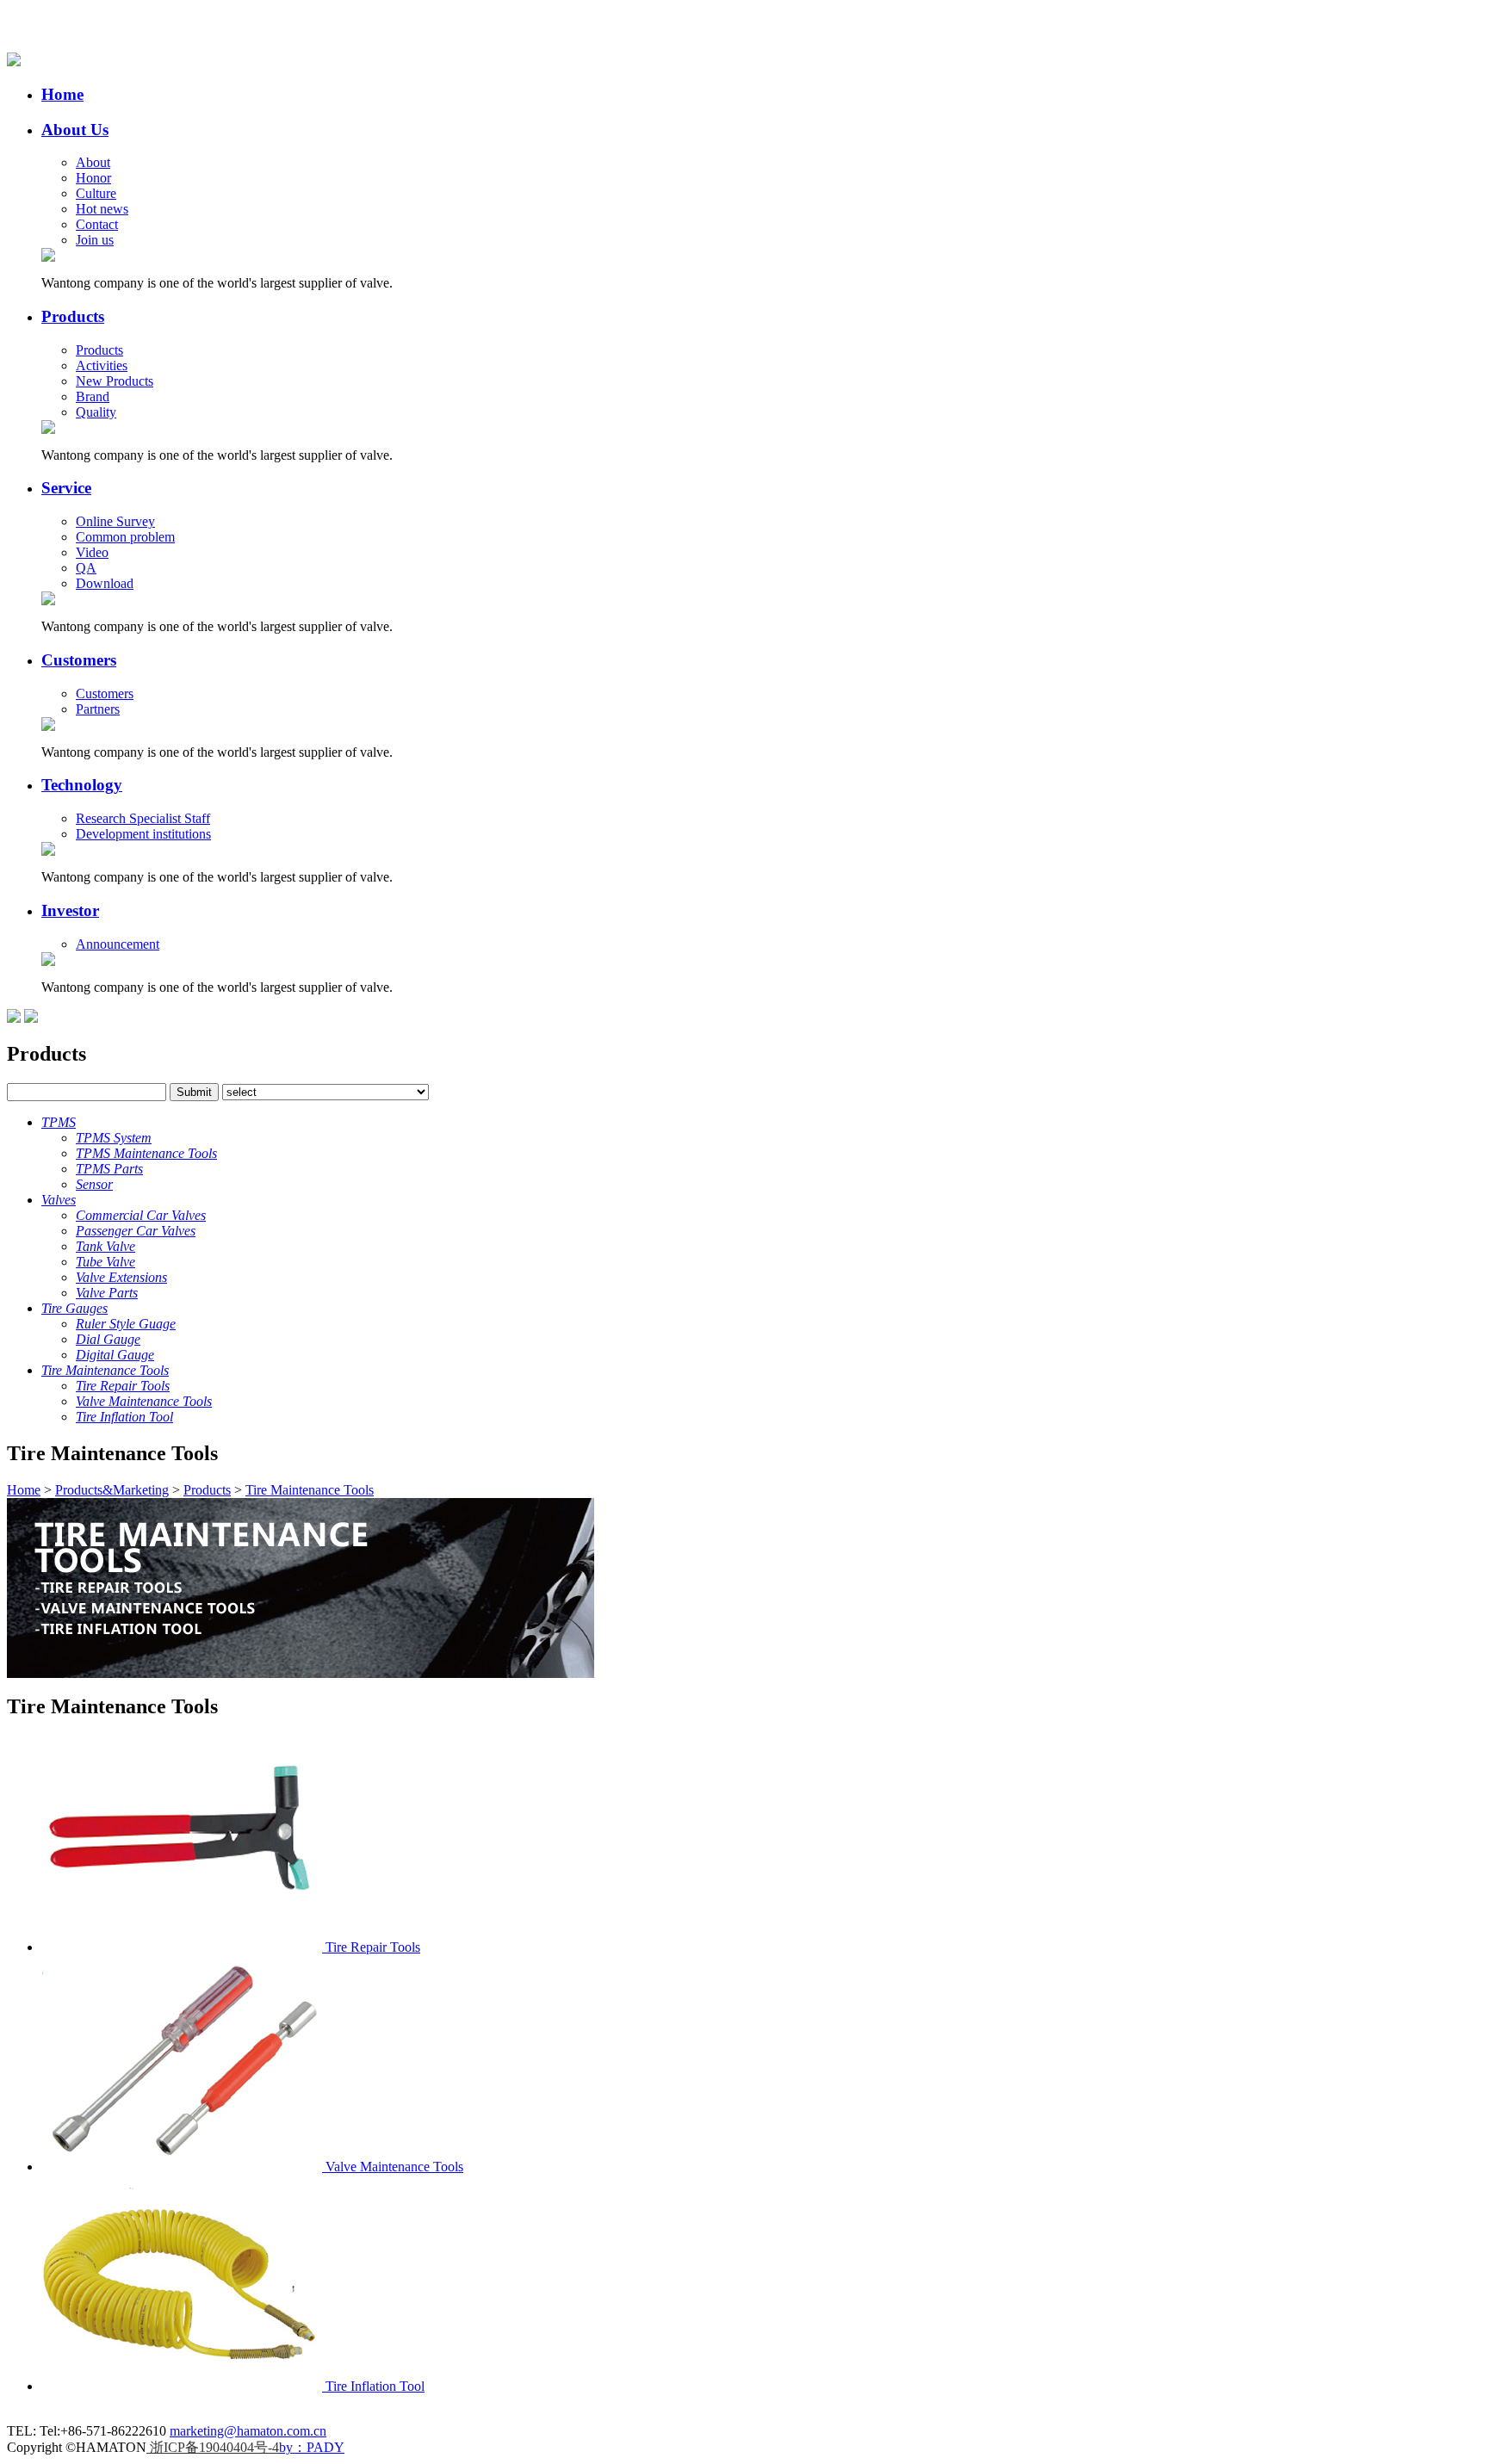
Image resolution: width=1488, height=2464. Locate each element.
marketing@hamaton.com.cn (248, 2431)
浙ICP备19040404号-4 (213, 2447)
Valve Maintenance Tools (394, 2167)
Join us (95, 240)
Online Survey (115, 521)
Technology (82, 785)
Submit (194, 1092)
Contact (97, 224)
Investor (70, 910)
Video (92, 552)
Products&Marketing (112, 1490)
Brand (93, 396)
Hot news (102, 209)
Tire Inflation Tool (375, 2386)
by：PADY (312, 2447)
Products (73, 316)
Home (62, 94)
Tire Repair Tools (373, 1947)
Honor (93, 178)
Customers (79, 660)
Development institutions (143, 834)
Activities (102, 365)
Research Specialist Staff (143, 818)
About (93, 162)
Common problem (125, 537)
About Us (75, 130)
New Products (115, 381)
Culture (96, 193)
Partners (98, 709)
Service (66, 488)
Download (105, 583)
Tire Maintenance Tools (310, 1490)
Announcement (118, 944)
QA (86, 568)
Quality (96, 412)
